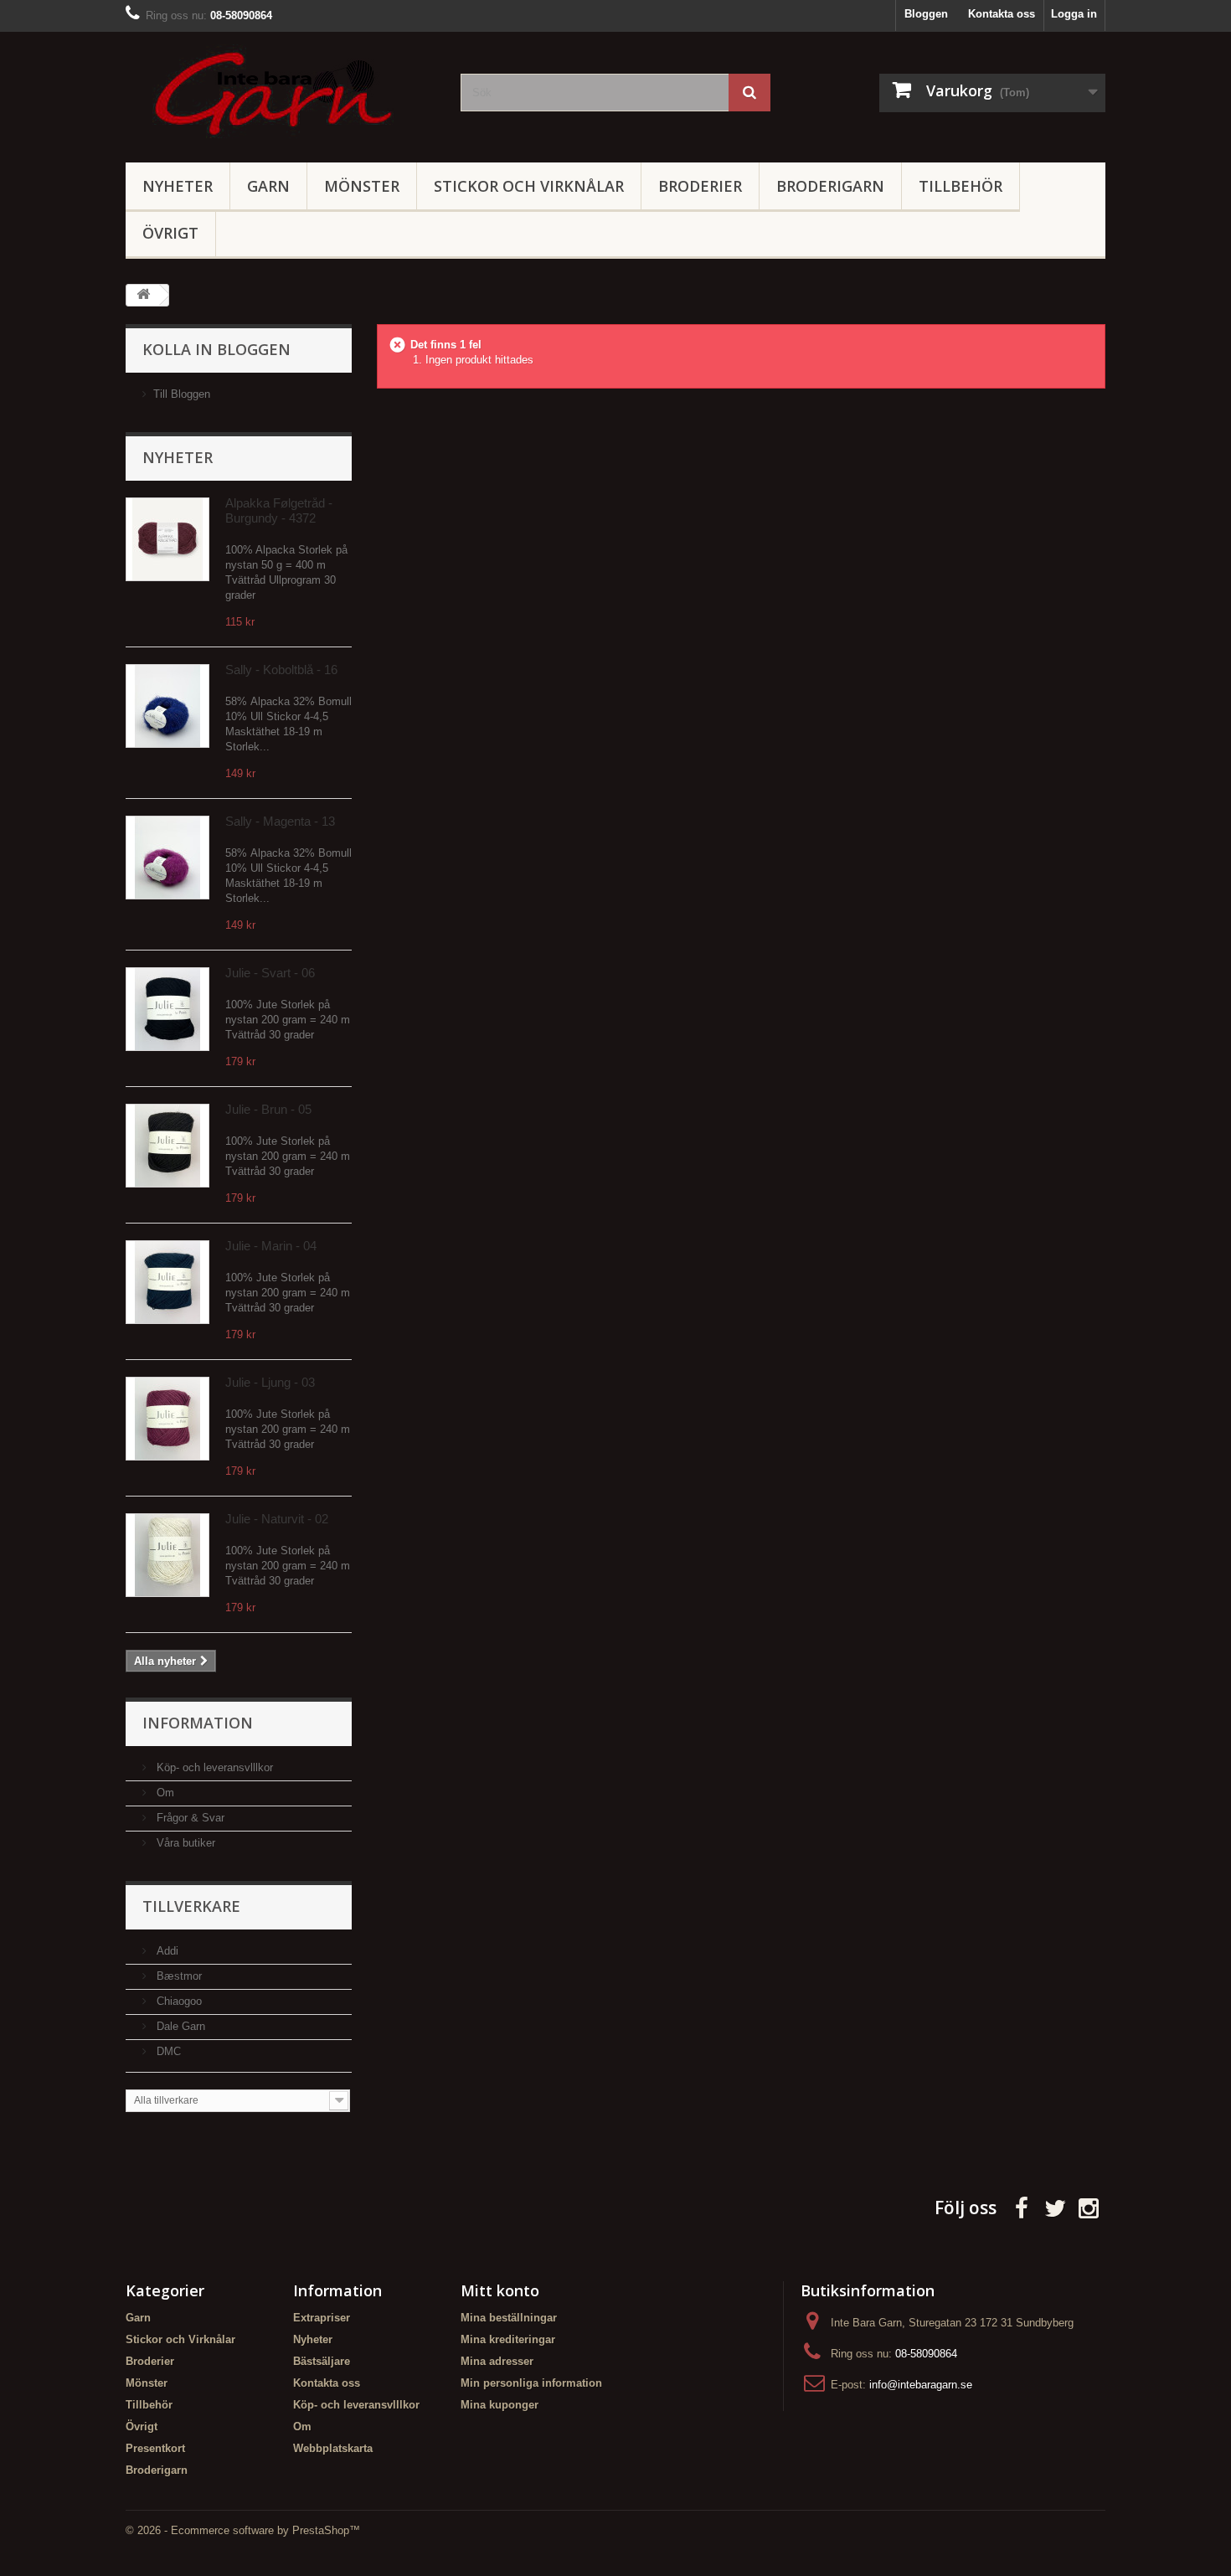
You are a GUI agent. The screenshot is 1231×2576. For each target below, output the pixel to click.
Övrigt (170, 233)
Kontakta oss (1002, 14)
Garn (268, 186)
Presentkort (155, 2448)
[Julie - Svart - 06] (167, 1009)
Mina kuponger (500, 2405)
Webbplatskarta (333, 2448)
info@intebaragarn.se (921, 2385)
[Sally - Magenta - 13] (167, 858)
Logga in (1074, 14)
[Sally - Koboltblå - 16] (167, 706)
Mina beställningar (509, 2318)
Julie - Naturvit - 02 (277, 1519)
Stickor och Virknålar (529, 186)
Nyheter (178, 186)
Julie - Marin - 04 (271, 1246)
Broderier (700, 186)
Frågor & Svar (189, 1818)
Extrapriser (322, 2318)
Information (198, 1723)
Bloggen (926, 14)
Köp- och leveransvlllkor (213, 1767)
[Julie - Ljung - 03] (167, 1419)
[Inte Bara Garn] (281, 93)
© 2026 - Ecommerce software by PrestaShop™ (243, 2530)
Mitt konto (500, 2290)
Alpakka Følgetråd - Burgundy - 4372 (279, 510)
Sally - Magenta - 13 (280, 821)
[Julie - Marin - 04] (167, 1282)
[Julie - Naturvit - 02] (167, 1555)
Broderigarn (830, 186)
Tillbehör (961, 186)
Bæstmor (178, 1976)
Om (164, 1793)
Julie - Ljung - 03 (270, 1382)
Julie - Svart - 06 (270, 973)
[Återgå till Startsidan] (143, 295)
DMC (167, 2051)
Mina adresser (497, 2361)
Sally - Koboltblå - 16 (281, 670)
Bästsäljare (322, 2361)
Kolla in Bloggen (216, 349)
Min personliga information (531, 2383)
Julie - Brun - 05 (268, 1109)
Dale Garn (179, 2026)
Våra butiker (184, 1843)
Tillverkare (191, 1906)
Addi (166, 1951)
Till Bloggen (182, 394)
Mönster (362, 186)
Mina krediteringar (508, 2339)
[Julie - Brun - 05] (167, 1146)
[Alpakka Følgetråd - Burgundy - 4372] (167, 539)
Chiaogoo (178, 2001)
